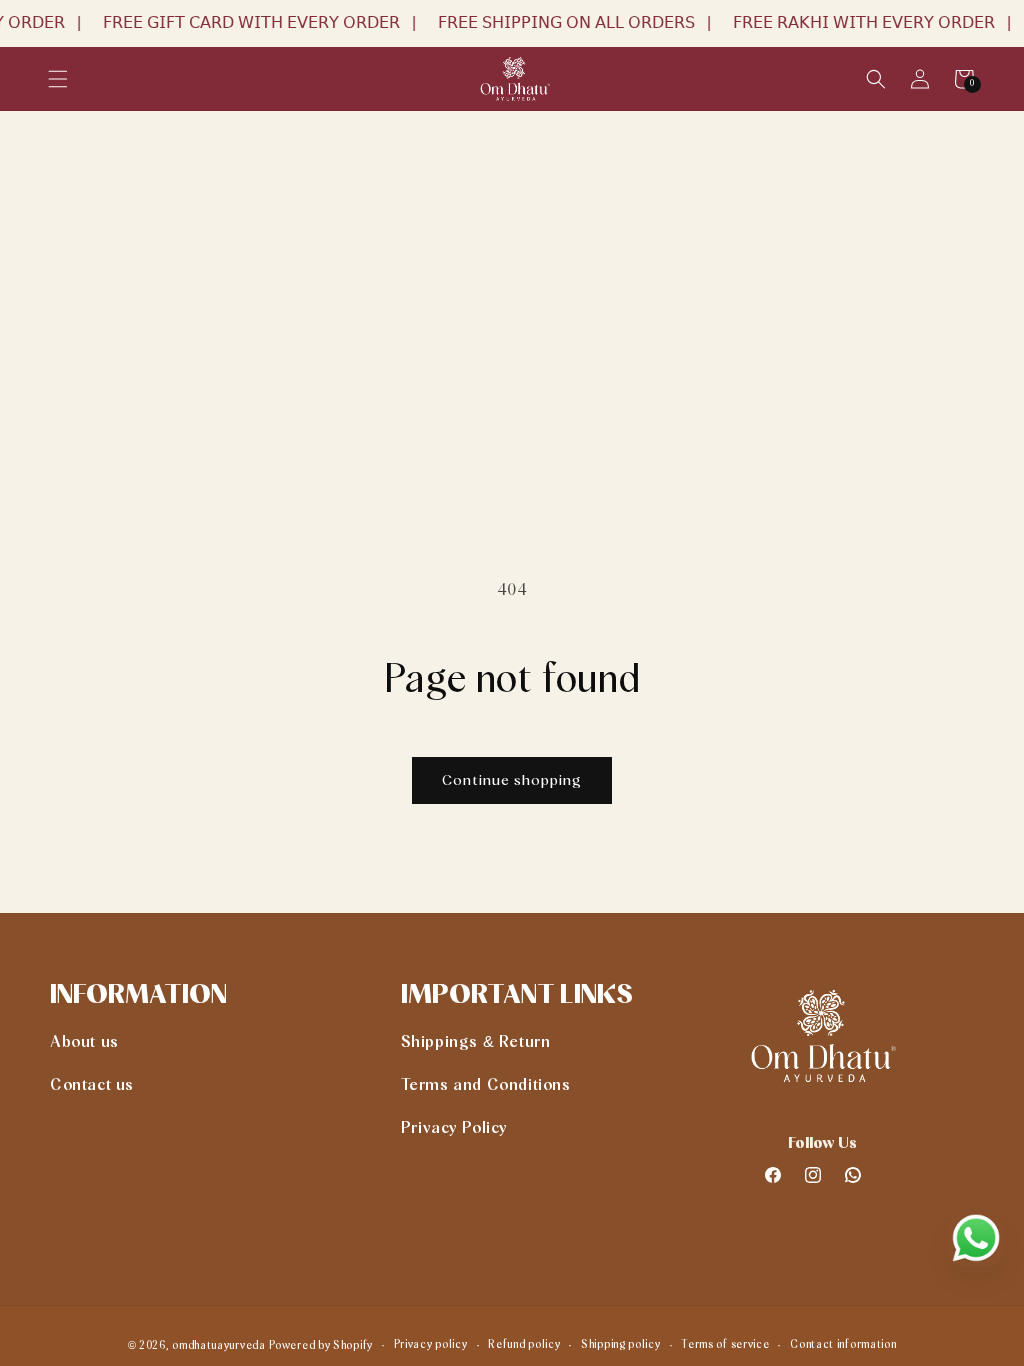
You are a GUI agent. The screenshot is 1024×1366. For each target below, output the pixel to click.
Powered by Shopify (321, 1345)
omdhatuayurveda (219, 1345)
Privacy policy (431, 1344)
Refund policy (524, 1344)
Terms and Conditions (486, 1085)
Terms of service (725, 1344)
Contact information (843, 1344)
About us (84, 1042)
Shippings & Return (476, 1042)
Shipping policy (621, 1344)
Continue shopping (512, 780)
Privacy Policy (454, 1128)
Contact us (92, 1085)
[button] (58, 79)
